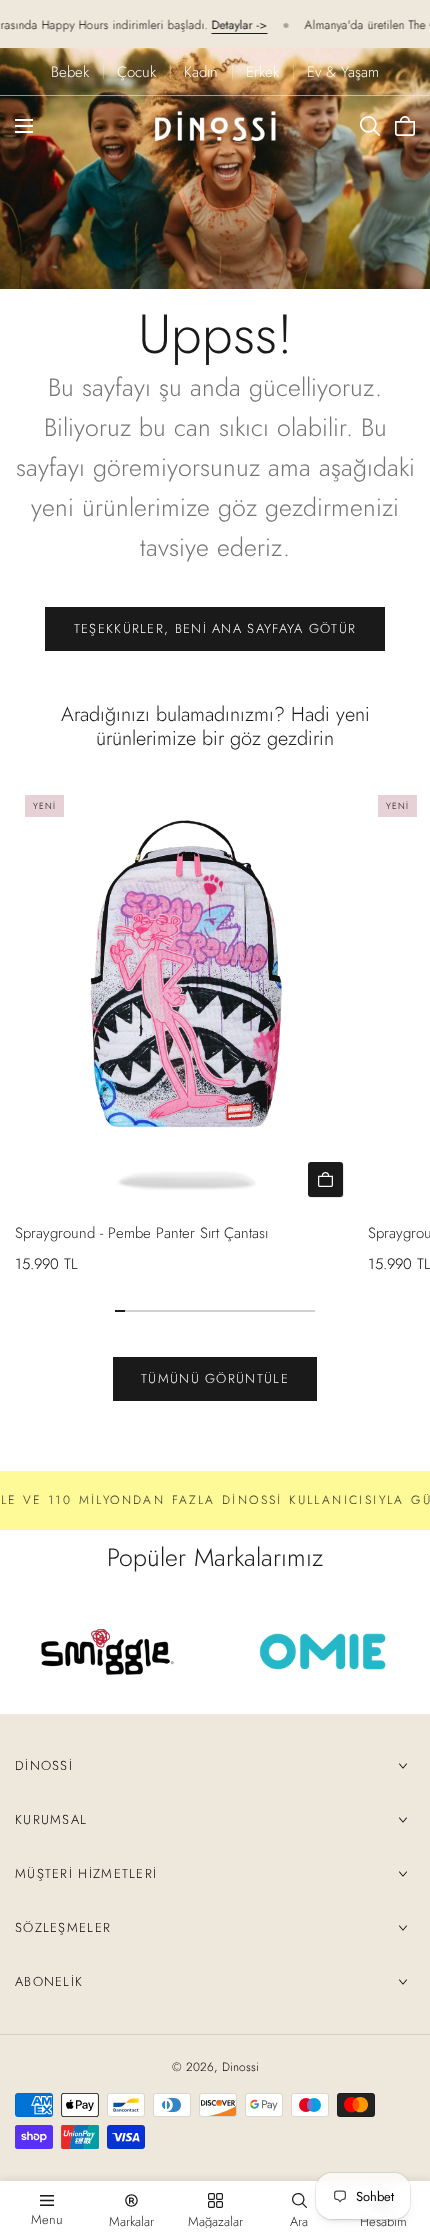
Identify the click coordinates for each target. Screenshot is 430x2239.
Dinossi (44, 1765)
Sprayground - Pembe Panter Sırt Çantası (141, 1233)
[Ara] (370, 126)
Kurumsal (51, 1819)
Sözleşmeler (63, 1927)
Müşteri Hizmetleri (86, 1873)
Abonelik (49, 1981)
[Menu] (24, 126)
